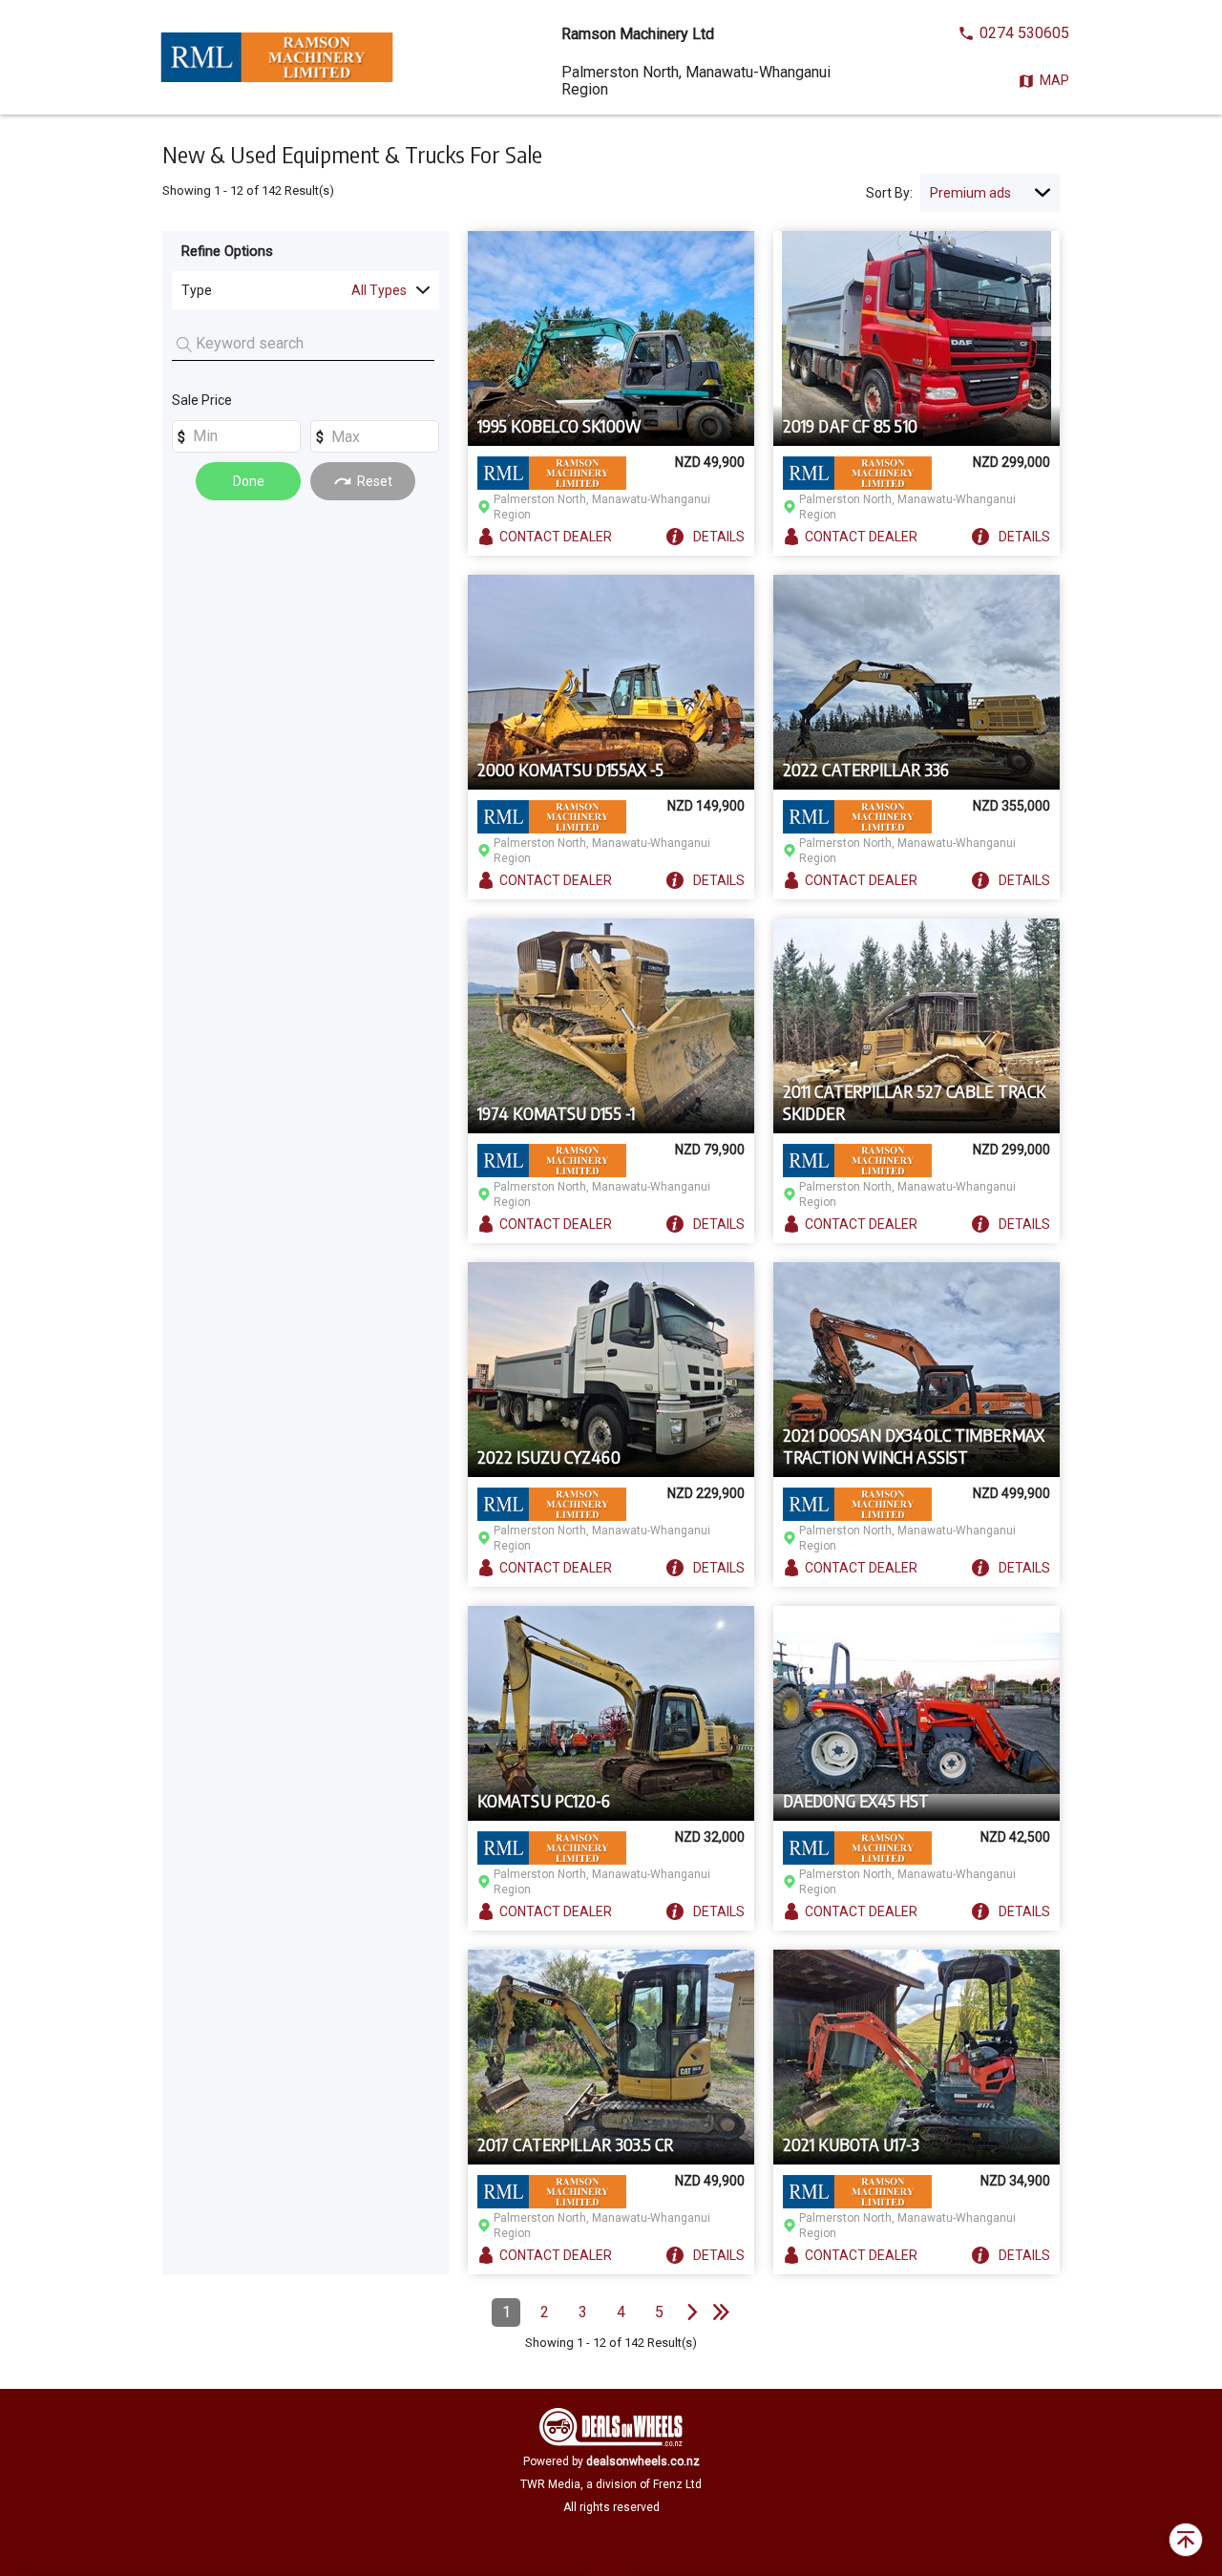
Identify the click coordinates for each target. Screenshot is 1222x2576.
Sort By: (889, 193)
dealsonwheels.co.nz (643, 2461)
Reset (375, 481)
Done (249, 481)
